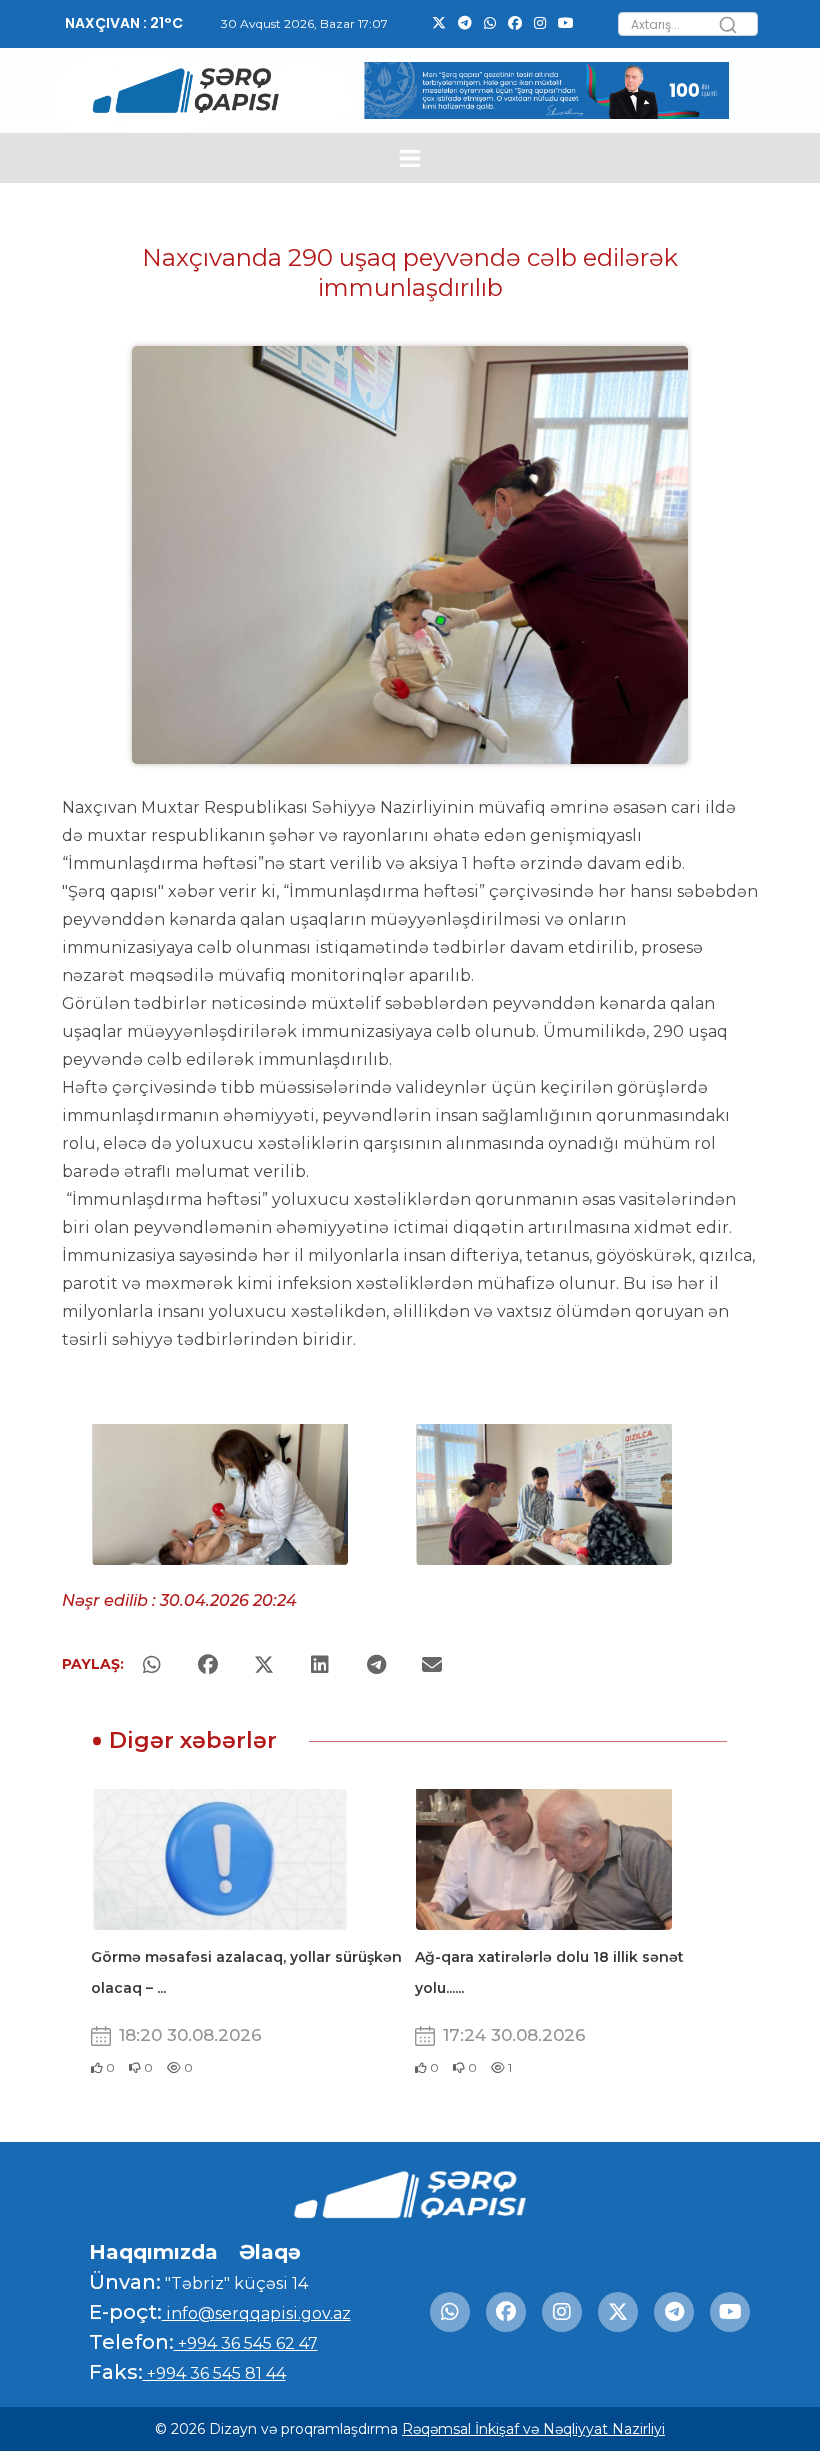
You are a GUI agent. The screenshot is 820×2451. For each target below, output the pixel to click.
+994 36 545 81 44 (214, 2373)
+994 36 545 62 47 (246, 2343)
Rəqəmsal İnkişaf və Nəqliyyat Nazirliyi (533, 2429)
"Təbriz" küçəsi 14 (234, 2283)
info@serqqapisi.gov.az (256, 2313)
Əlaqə (270, 2252)
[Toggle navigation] (410, 158)
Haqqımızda (153, 2252)
